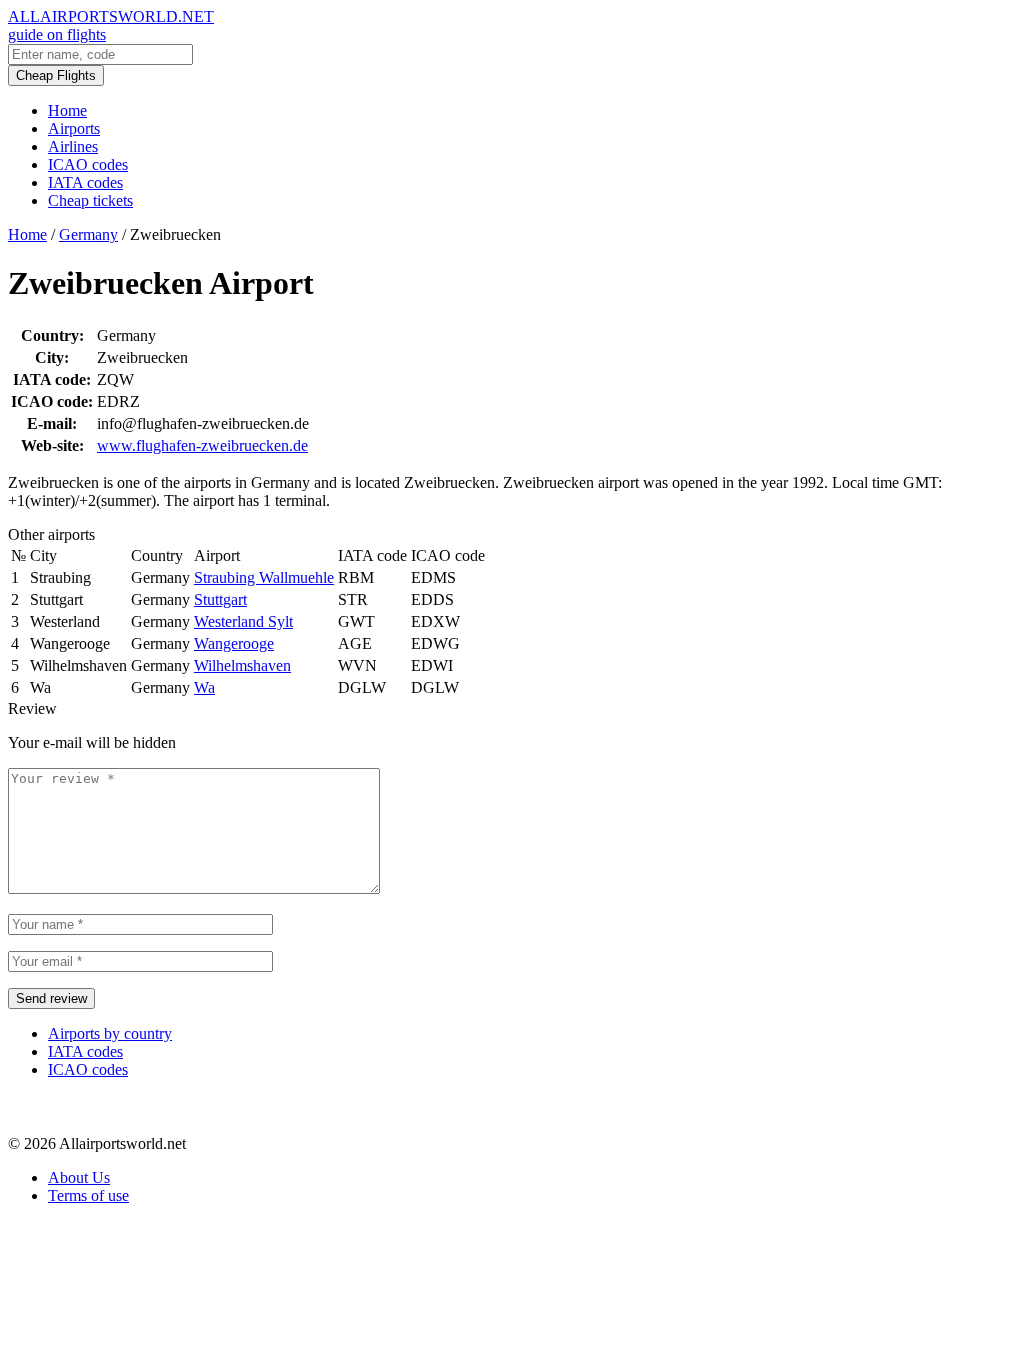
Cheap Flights (56, 75)
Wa (204, 687)
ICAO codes (88, 164)
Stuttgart (220, 599)
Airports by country (110, 1033)
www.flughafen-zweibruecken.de (202, 445)
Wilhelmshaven (242, 665)
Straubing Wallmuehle (264, 577)
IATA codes (85, 182)
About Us (79, 1177)
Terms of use (88, 1195)
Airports (74, 128)
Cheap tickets (90, 200)
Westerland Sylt (243, 621)
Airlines (73, 146)
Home (67, 110)
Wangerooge (234, 643)
